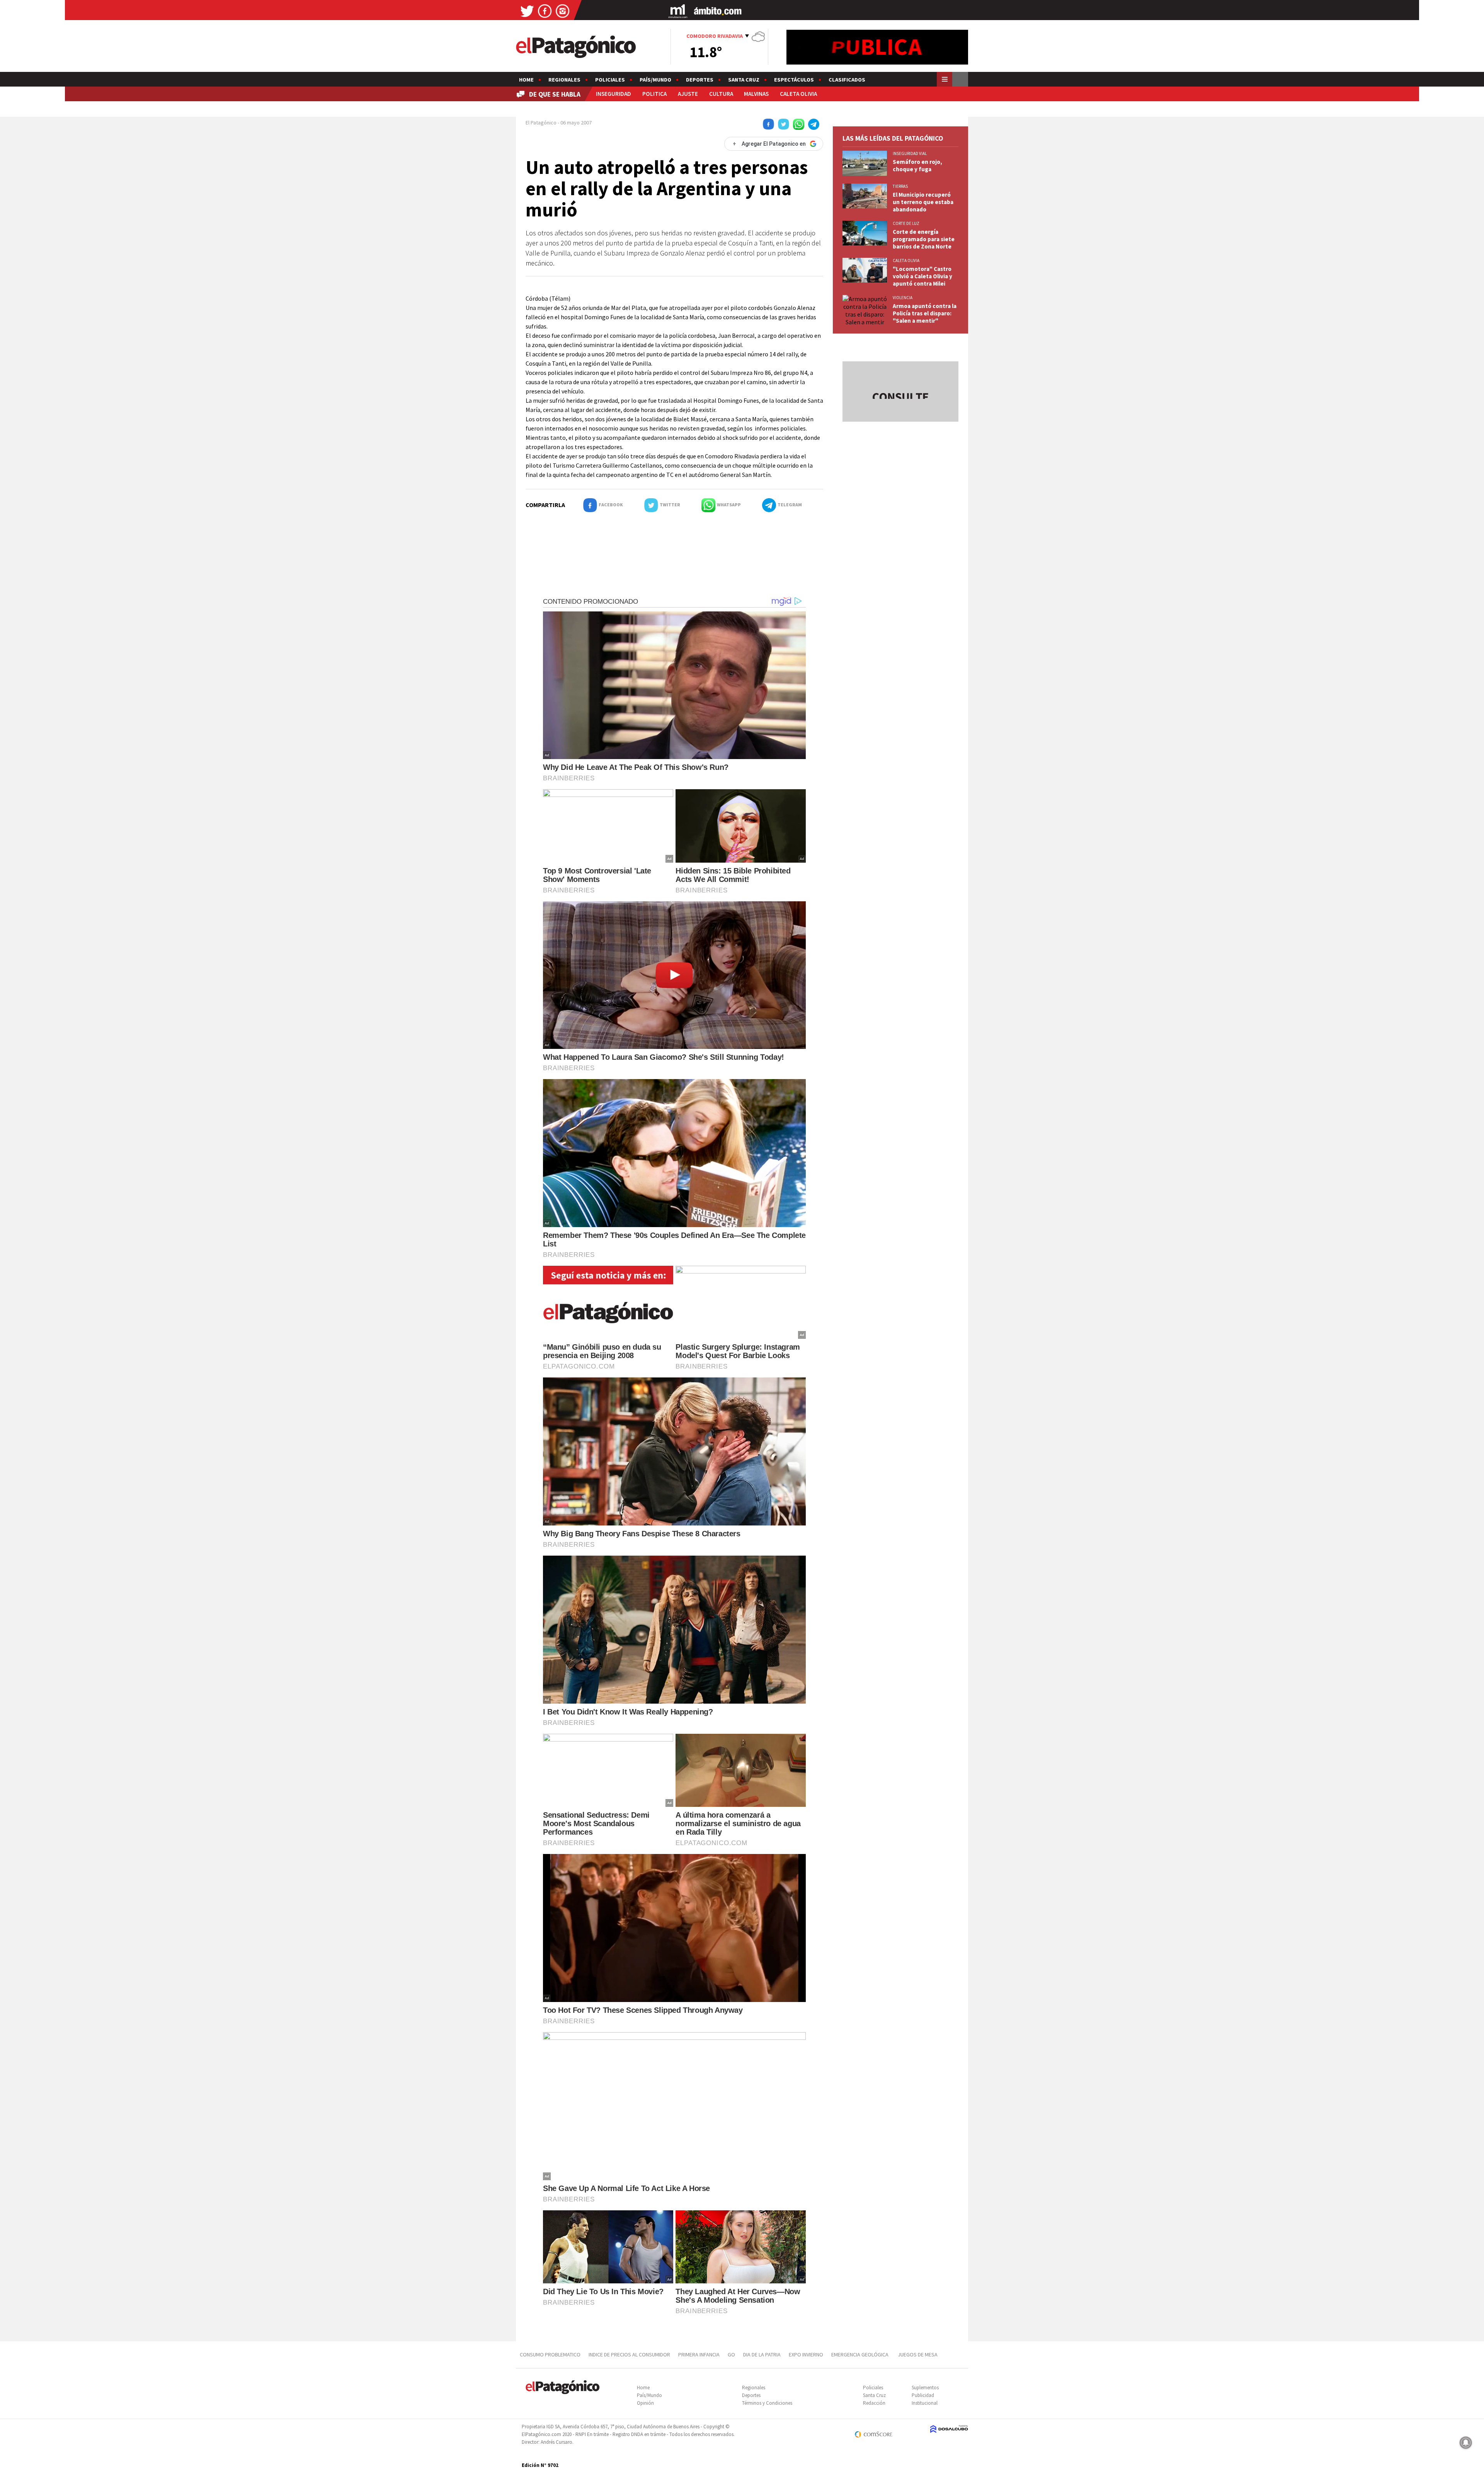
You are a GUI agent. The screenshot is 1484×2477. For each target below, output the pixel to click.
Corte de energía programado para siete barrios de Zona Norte (924, 239)
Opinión (645, 2403)
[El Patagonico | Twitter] (527, 11)
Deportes (700, 80)
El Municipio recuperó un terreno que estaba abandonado (923, 202)
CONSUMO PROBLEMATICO (550, 2354)
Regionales (564, 80)
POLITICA (654, 94)
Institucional (925, 2403)
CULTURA (721, 94)
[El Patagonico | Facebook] (545, 11)
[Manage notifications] (1466, 2443)
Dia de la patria (762, 2354)
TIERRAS (900, 186)
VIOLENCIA (903, 298)
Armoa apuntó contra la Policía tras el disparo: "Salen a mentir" (925, 313)
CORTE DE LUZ (906, 223)
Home (526, 80)
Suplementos (925, 2388)
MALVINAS (756, 94)
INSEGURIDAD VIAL (910, 153)
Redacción (874, 2403)
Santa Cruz (744, 80)
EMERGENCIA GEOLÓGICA (860, 2354)
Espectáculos (794, 80)
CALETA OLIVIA (798, 94)
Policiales (610, 80)
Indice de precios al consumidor (629, 2354)
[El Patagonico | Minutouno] (678, 11)
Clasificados (847, 80)
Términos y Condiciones (767, 2403)
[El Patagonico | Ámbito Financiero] (718, 11)
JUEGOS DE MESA (918, 2354)
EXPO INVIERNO (806, 2354)
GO (731, 2354)
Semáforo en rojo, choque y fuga (917, 165)
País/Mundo (655, 80)
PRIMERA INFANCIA (699, 2354)
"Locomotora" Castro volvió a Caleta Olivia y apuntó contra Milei (922, 276)
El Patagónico (541, 123)
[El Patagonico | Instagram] (563, 11)
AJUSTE (688, 94)
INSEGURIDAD (614, 94)
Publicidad (923, 2395)
